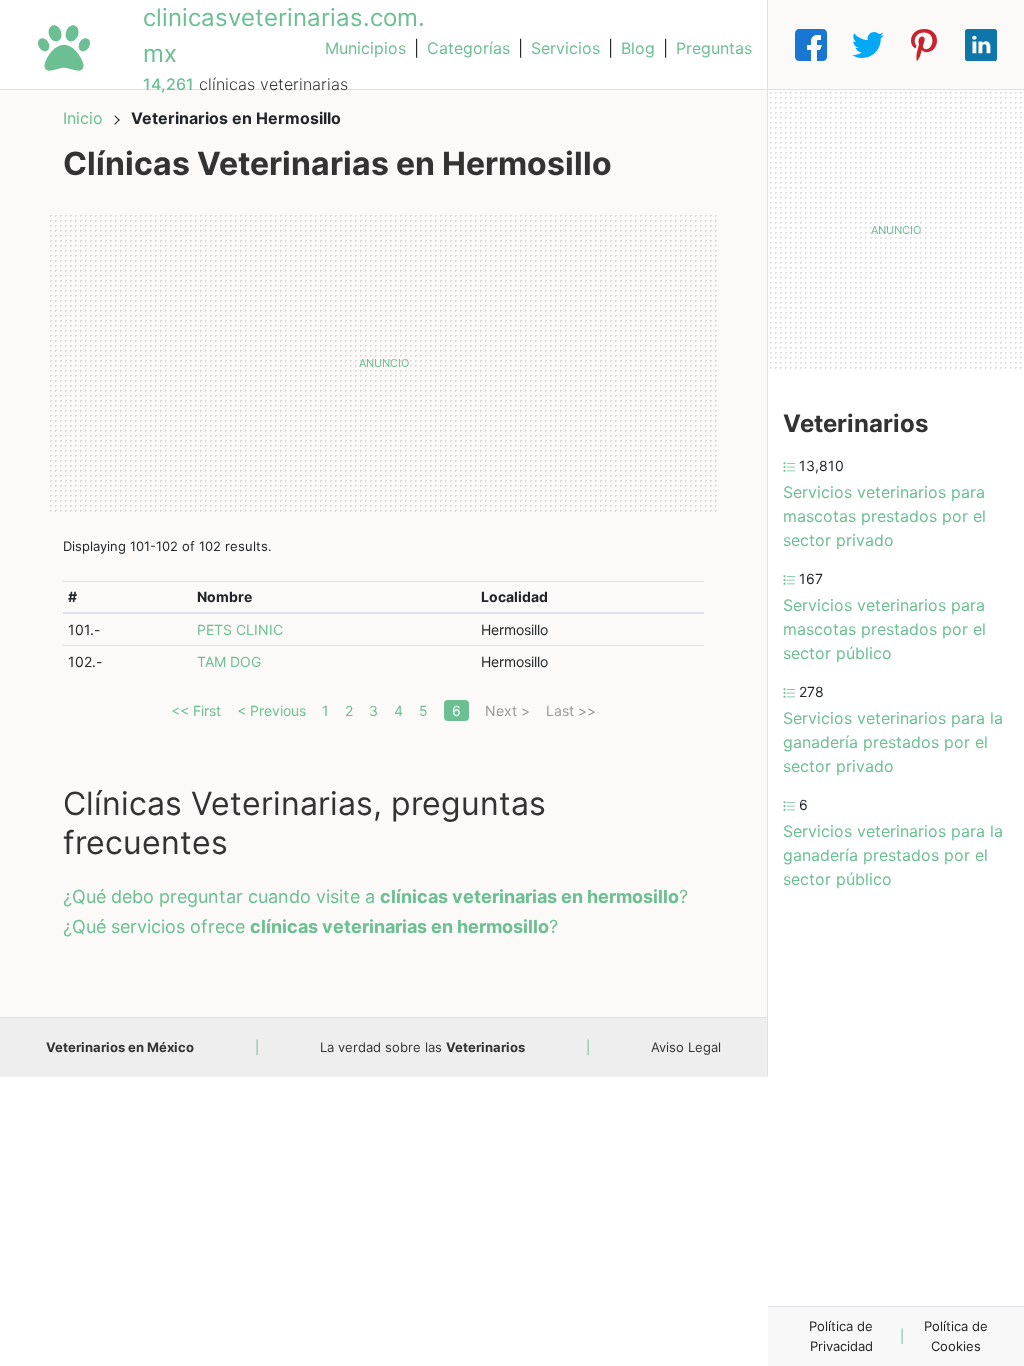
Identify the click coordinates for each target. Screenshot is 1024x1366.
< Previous (271, 710)
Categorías (468, 48)
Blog (638, 48)
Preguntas (714, 48)
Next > (507, 710)
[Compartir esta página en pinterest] (924, 45)
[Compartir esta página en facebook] (811, 45)
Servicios (565, 48)
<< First (196, 710)
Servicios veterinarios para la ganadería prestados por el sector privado (893, 742)
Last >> (571, 710)
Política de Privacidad (841, 1336)
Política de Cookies (956, 1336)
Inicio (83, 118)
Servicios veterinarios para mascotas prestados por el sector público (884, 629)
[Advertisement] (383, 363)
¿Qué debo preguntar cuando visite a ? (375, 896)
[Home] (64, 46)
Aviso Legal (686, 1047)
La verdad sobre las (422, 1047)
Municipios (365, 48)
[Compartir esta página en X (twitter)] (868, 45)
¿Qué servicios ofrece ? (310, 926)
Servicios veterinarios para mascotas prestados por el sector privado (884, 516)
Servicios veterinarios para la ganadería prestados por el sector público (893, 855)
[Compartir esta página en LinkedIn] (981, 45)
